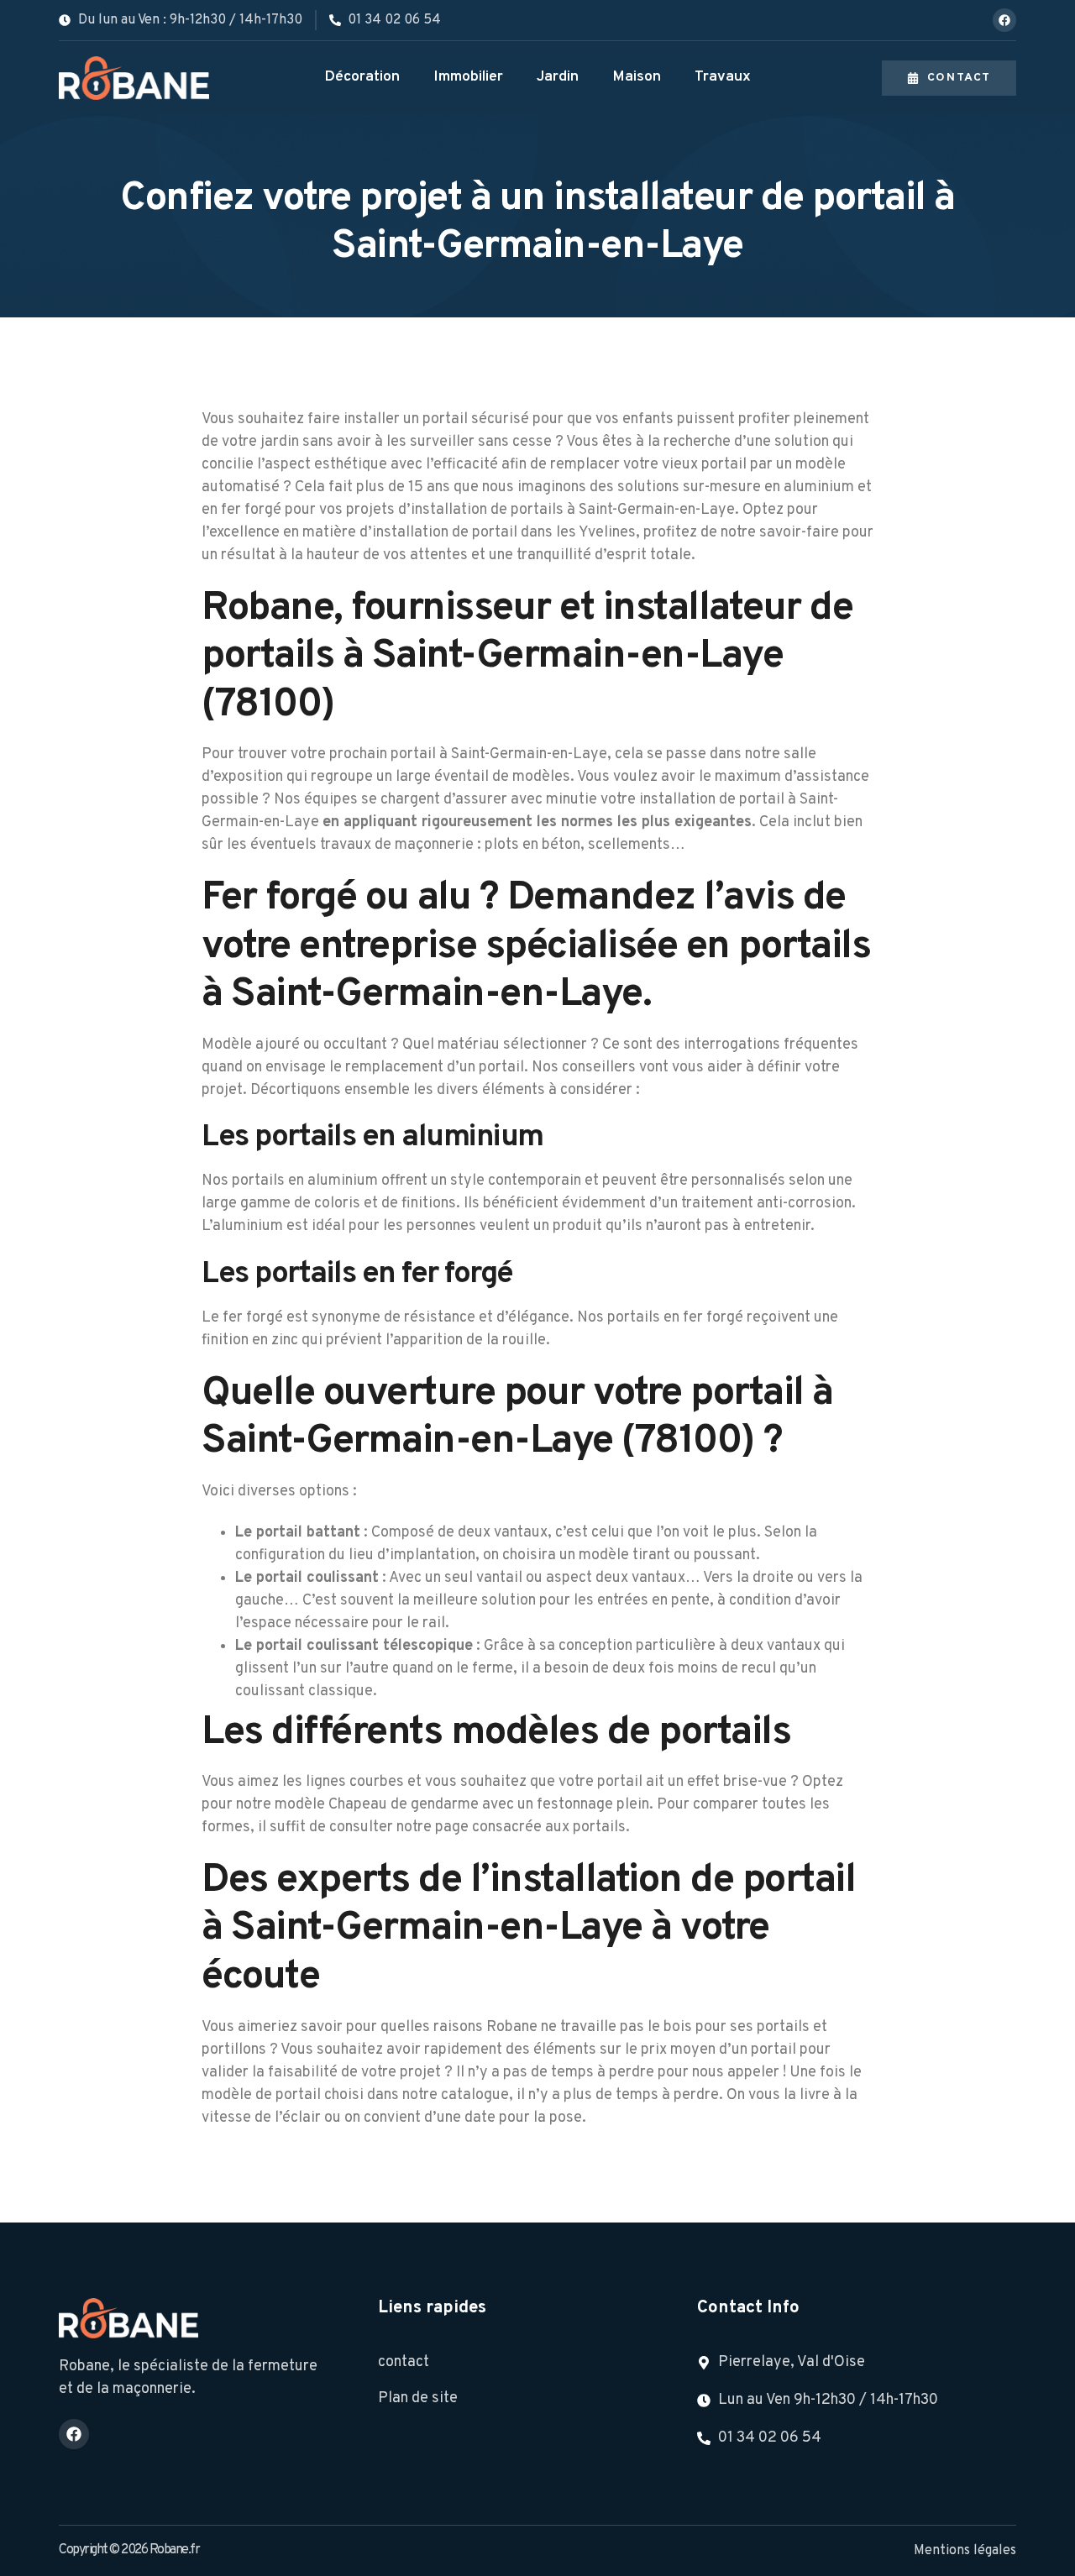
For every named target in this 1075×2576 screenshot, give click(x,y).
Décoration (362, 77)
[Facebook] (1004, 20)
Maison (637, 77)
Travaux (723, 77)
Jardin (558, 77)
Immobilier (468, 77)
